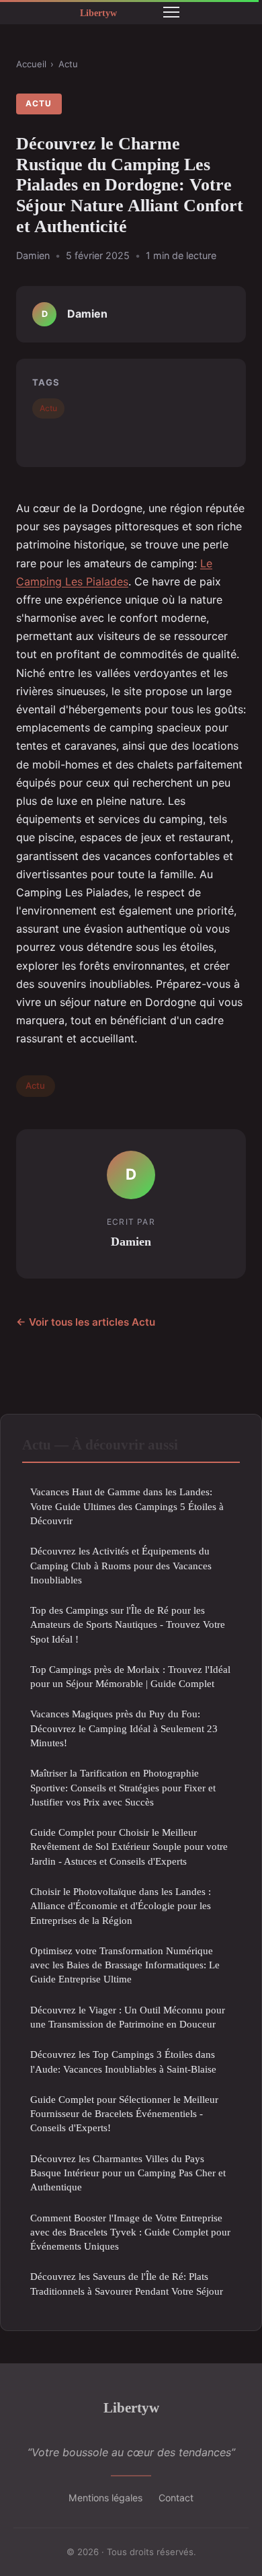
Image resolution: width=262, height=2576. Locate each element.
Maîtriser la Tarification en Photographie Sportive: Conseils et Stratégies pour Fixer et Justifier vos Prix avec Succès (123, 1787)
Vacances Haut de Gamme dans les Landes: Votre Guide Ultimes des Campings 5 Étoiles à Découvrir (127, 1506)
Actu (68, 64)
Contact (176, 2498)
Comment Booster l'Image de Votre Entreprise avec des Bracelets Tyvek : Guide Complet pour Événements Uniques (130, 2232)
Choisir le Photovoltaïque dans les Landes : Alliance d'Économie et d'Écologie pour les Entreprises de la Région (121, 1906)
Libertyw (131, 2407)
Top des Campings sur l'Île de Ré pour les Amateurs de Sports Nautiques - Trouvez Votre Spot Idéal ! (128, 1624)
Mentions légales (105, 2498)
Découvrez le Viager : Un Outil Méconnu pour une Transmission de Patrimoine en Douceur (128, 2017)
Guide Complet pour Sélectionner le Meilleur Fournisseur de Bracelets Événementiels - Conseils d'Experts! (124, 2114)
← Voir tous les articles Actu (86, 1322)
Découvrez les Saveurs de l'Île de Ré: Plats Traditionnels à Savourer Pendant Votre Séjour (127, 2283)
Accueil (31, 64)
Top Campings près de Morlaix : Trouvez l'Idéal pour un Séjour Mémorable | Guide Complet (130, 1676)
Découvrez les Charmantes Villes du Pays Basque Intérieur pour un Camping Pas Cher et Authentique (128, 2173)
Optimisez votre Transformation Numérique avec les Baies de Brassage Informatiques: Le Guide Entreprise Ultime (125, 1965)
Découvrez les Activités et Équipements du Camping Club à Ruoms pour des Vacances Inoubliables (121, 1565)
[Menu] (171, 12)
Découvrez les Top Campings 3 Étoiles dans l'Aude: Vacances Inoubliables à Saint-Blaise (123, 2061)
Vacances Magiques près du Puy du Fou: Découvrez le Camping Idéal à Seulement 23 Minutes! (124, 1728)
